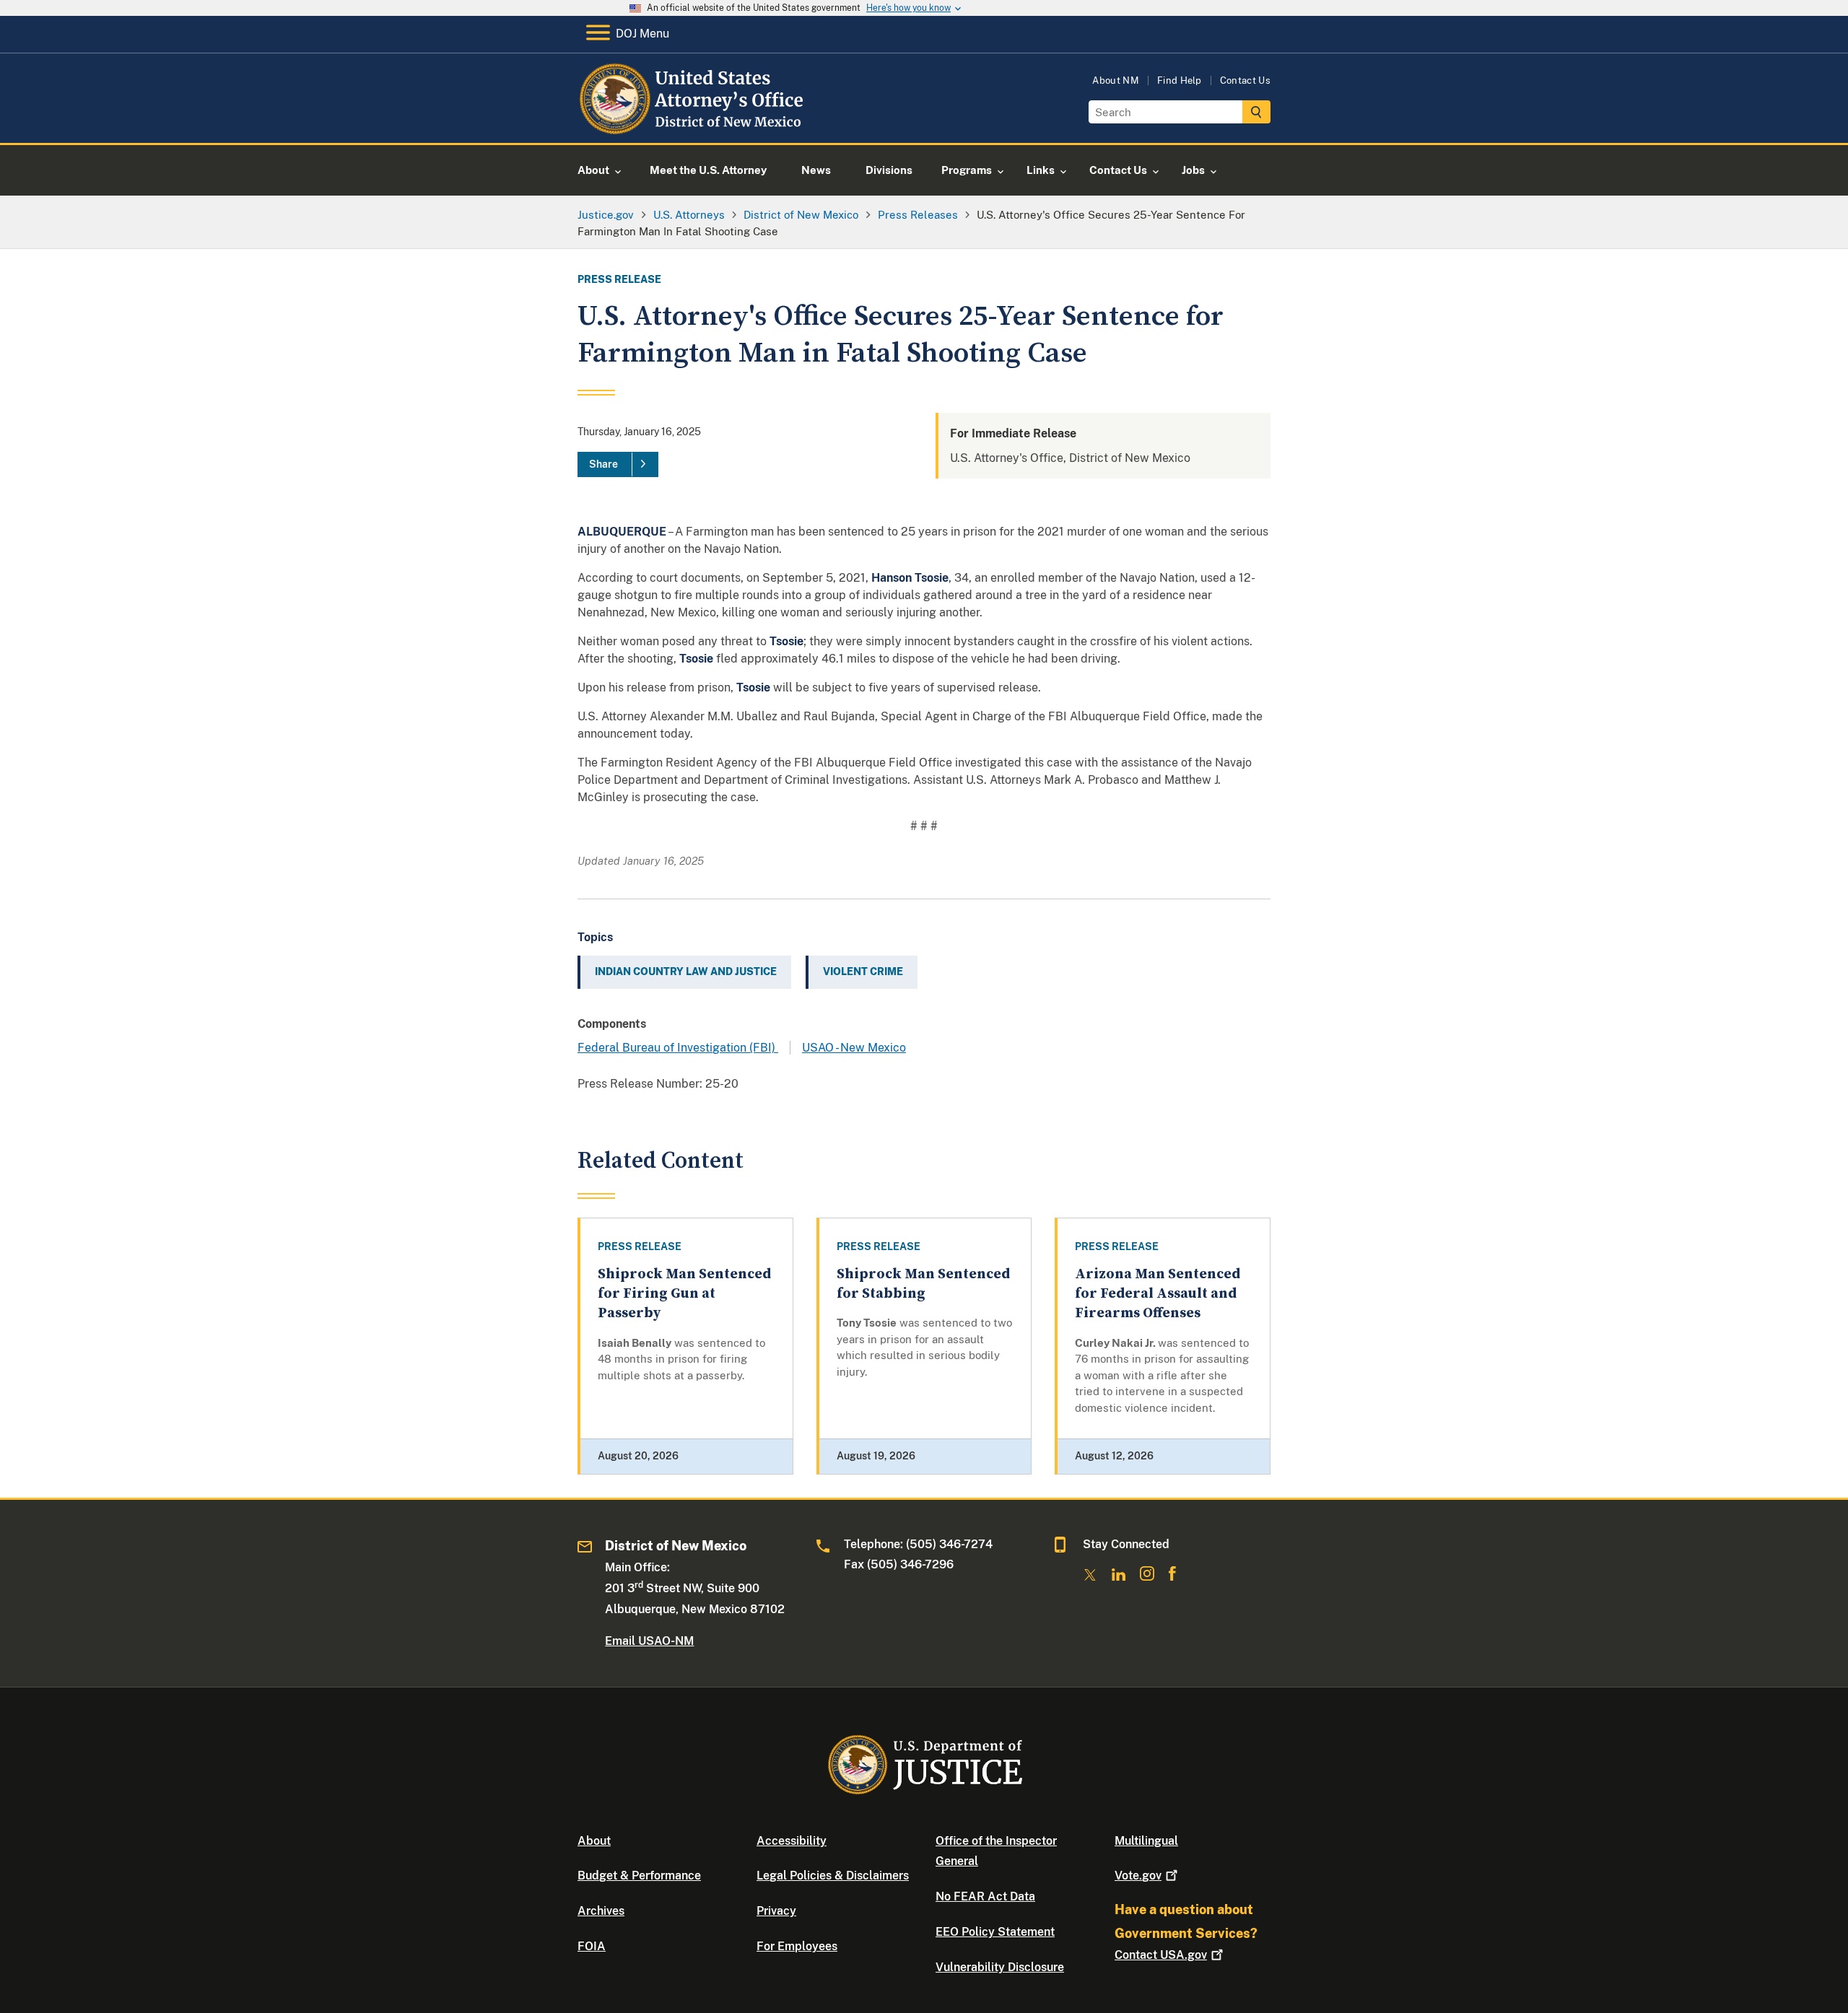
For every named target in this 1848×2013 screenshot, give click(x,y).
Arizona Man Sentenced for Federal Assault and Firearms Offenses (1158, 1294)
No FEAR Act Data (985, 1896)
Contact (1161, 1955)
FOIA (592, 1946)
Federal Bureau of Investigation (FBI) (678, 1048)
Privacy (776, 1911)
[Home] (695, 126)
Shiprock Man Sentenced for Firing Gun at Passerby (684, 1294)
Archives (601, 1911)
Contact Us (1245, 80)
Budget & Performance (639, 1876)
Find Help (1180, 80)
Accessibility (792, 1841)
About (594, 1841)
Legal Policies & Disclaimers (833, 1876)
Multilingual (1146, 1841)
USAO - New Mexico (854, 1048)
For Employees (797, 1946)
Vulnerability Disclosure (1000, 1967)
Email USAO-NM (649, 1641)
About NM (1116, 80)
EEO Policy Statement (995, 1932)
